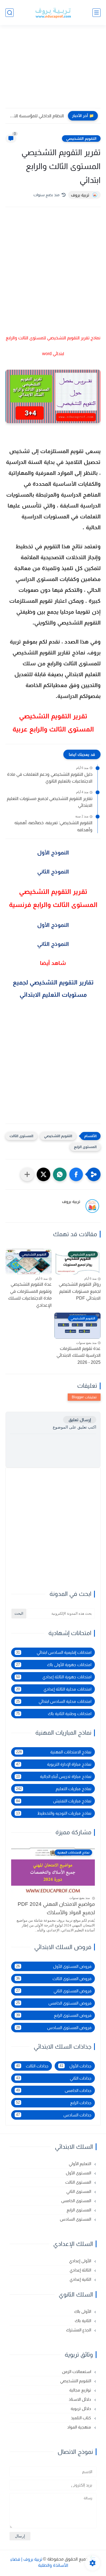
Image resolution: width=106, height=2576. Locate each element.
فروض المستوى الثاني (54, 1991)
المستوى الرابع (85, 1147)
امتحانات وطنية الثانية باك (54, 1714)
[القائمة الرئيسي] (96, 13)
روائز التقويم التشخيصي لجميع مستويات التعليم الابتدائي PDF (80, 1291)
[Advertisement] (53, 70)
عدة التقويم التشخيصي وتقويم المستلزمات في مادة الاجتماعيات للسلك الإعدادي (30, 1295)
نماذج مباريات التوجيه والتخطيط (54, 1813)
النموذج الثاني (53, 872)
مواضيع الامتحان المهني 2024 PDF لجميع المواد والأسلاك (56, 1908)
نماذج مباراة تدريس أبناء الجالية (54, 1776)
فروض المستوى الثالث (54, 1979)
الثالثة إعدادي (81, 2270)
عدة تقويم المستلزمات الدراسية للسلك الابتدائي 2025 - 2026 (79, 1355)
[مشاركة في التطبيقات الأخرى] (27, 1174)
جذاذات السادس (54, 2115)
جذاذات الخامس (54, 2090)
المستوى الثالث (21, 1136)
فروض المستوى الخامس (54, 2003)
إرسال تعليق (80, 1420)
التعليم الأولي (80, 2164)
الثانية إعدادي (81, 2279)
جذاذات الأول (75, 2066)
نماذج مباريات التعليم (54, 1789)
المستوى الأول (79, 2173)
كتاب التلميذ (82, 2418)
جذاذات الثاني (54, 2078)
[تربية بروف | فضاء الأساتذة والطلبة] (53, 13)
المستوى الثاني (79, 2191)
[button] (76, 1174)
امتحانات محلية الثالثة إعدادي (54, 1689)
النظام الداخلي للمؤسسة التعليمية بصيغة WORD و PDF (36, 116)
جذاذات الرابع (54, 2103)
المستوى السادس (76, 2219)
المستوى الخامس (77, 2201)
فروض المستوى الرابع (54, 2015)
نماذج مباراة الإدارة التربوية (54, 1764)
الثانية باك (83, 2321)
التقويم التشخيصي (81, 139)
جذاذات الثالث (32, 2066)
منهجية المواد (80, 2427)
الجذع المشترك (79, 2330)
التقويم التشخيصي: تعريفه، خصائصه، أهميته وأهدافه (53, 826)
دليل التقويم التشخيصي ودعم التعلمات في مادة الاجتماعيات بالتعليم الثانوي (50, 778)
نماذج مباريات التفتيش (54, 1801)
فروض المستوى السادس (54, 2028)
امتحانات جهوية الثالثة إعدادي (54, 1677)
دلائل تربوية (81, 2409)
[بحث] (10, 13)
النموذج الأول (53, 852)
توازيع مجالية (81, 2390)
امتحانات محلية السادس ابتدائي (54, 1701)
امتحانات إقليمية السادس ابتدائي (54, 1652)
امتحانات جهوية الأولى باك (54, 1665)
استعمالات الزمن (77, 2372)
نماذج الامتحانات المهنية (54, 1752)
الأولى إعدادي (81, 2261)
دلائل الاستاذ (80, 2399)
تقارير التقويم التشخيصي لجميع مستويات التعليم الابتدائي (50, 802)
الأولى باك (83, 2311)
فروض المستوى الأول (54, 1966)
